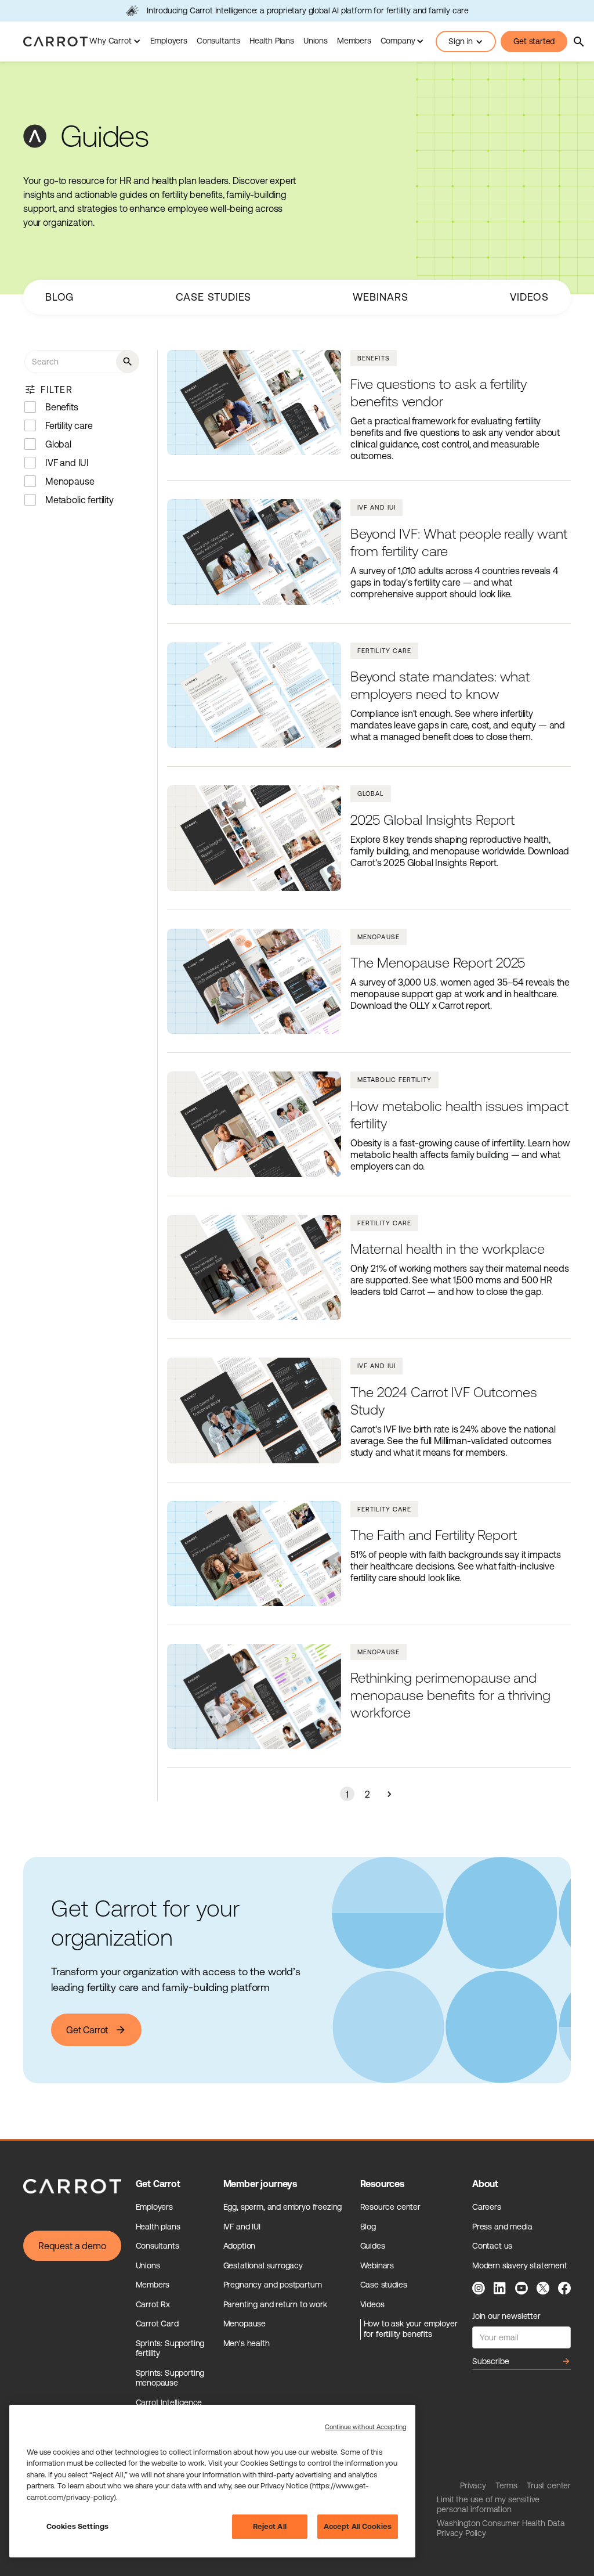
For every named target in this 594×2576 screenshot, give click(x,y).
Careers (487, 2207)
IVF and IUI (242, 2227)
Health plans (158, 2227)
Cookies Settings (77, 2526)
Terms (506, 2485)
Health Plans (272, 41)
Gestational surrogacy (263, 2265)
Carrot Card (157, 2324)
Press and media (502, 2227)
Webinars (380, 297)
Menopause (245, 2324)
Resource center (390, 2207)
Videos (529, 297)
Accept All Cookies (358, 2526)
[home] (55, 42)
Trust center (549, 2485)
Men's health (247, 2343)
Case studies (384, 2285)
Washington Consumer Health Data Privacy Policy (501, 2528)
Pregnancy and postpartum (273, 2285)
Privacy (473, 2485)
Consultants (218, 41)
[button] (115, 42)
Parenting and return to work (275, 2304)
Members (354, 41)
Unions (316, 41)
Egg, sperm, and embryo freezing (283, 2207)
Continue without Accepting (366, 2427)
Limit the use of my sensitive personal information (488, 2505)
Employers (169, 41)
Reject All (270, 2526)
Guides (373, 2246)
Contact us (492, 2246)
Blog (60, 297)
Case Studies (214, 297)
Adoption (240, 2246)
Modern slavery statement (520, 2265)
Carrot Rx (153, 2304)
